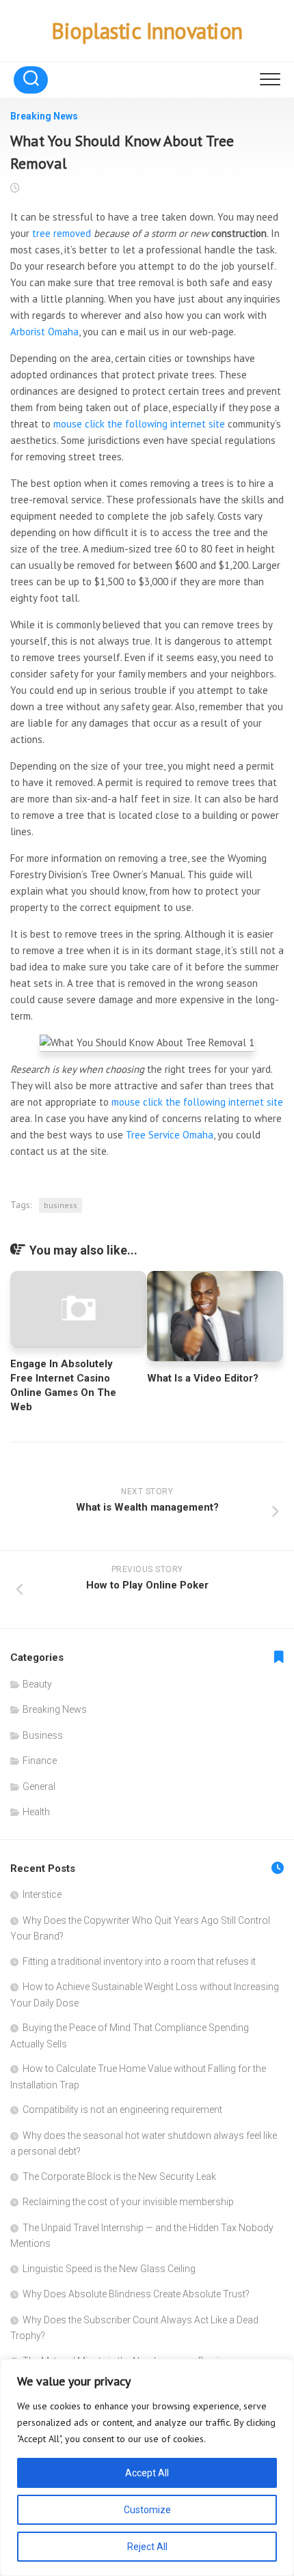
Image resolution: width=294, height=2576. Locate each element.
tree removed (62, 233)
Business (43, 1735)
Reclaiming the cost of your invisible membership (128, 2202)
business (61, 1205)
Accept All (147, 2473)
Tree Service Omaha (170, 1135)
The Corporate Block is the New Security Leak (119, 2176)
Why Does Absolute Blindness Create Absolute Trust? (136, 2294)
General (39, 1787)
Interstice (42, 1894)
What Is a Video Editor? (203, 1378)
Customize (147, 2510)
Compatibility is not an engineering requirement (122, 2110)
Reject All (147, 2547)
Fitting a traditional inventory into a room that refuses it (139, 1961)
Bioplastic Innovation (147, 31)
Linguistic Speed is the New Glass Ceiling (109, 2269)
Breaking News (44, 116)
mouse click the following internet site (139, 424)
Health (36, 1812)
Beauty (37, 1684)
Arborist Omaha (44, 332)
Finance (40, 1761)
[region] (147, 2467)
